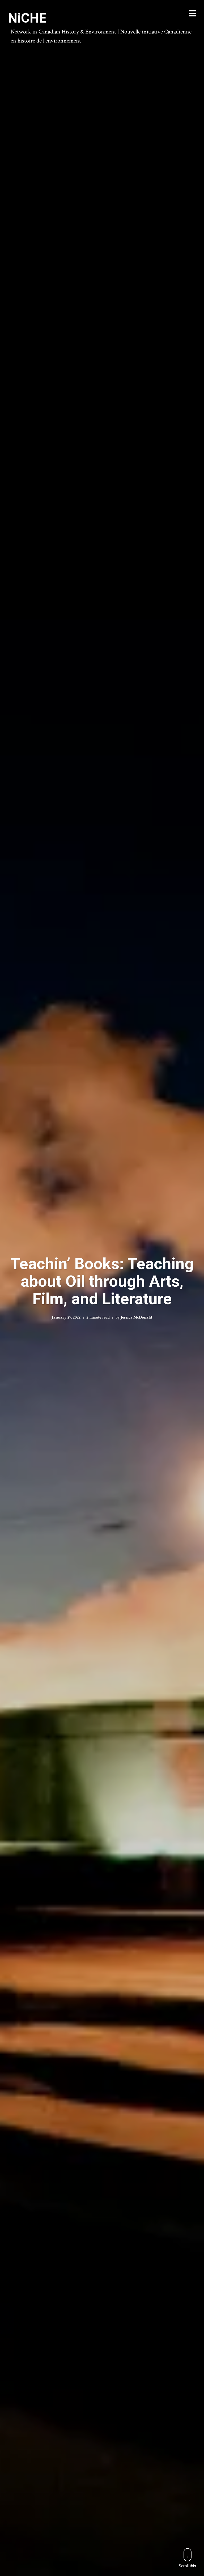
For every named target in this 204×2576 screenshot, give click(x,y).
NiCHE (27, 18)
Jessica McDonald (136, 1317)
